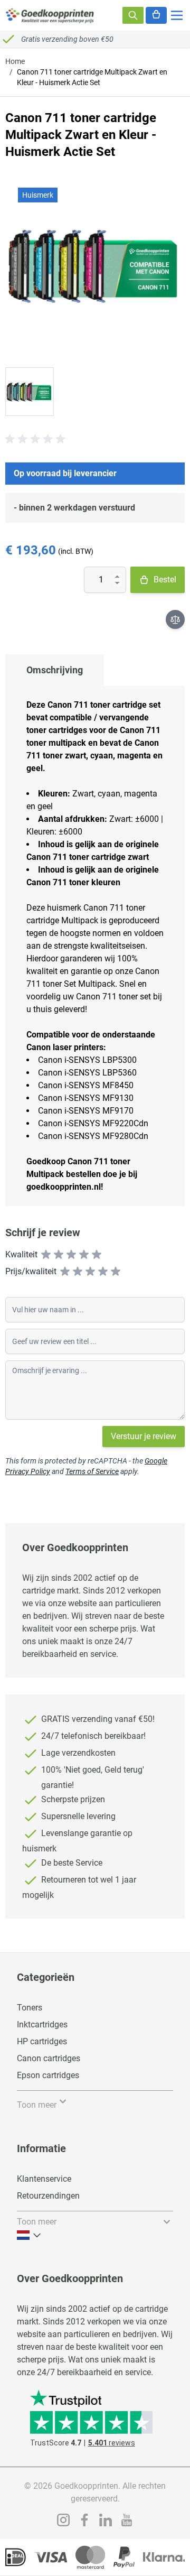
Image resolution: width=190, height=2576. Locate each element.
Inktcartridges (42, 2024)
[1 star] (46, 1255)
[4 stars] (84, 1255)
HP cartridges (42, 2041)
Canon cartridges (49, 2058)
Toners (30, 2008)
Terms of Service (92, 1471)
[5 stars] (97, 1255)
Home (15, 61)
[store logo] (50, 15)
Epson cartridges (48, 2075)
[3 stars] (71, 1255)
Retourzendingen (48, 2196)
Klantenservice (44, 2179)
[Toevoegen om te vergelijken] (175, 619)
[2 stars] (59, 1255)
